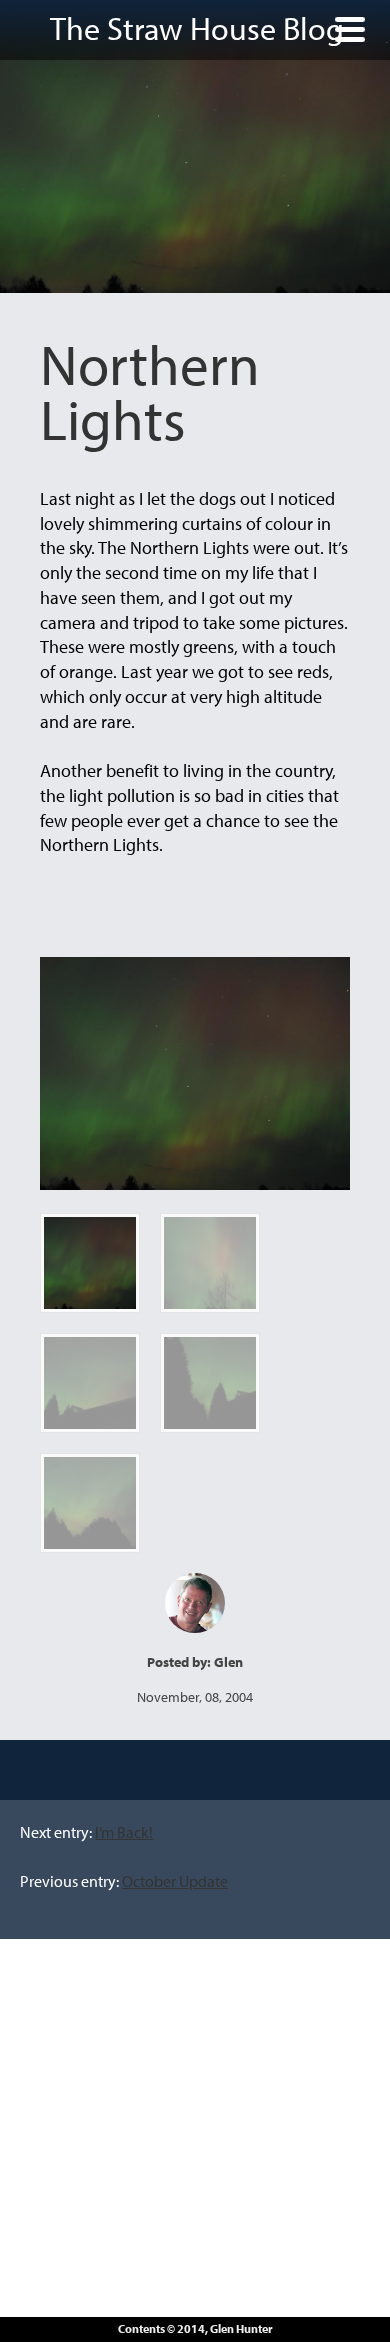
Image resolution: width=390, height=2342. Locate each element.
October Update (175, 1881)
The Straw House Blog (197, 28)
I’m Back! (124, 1832)
